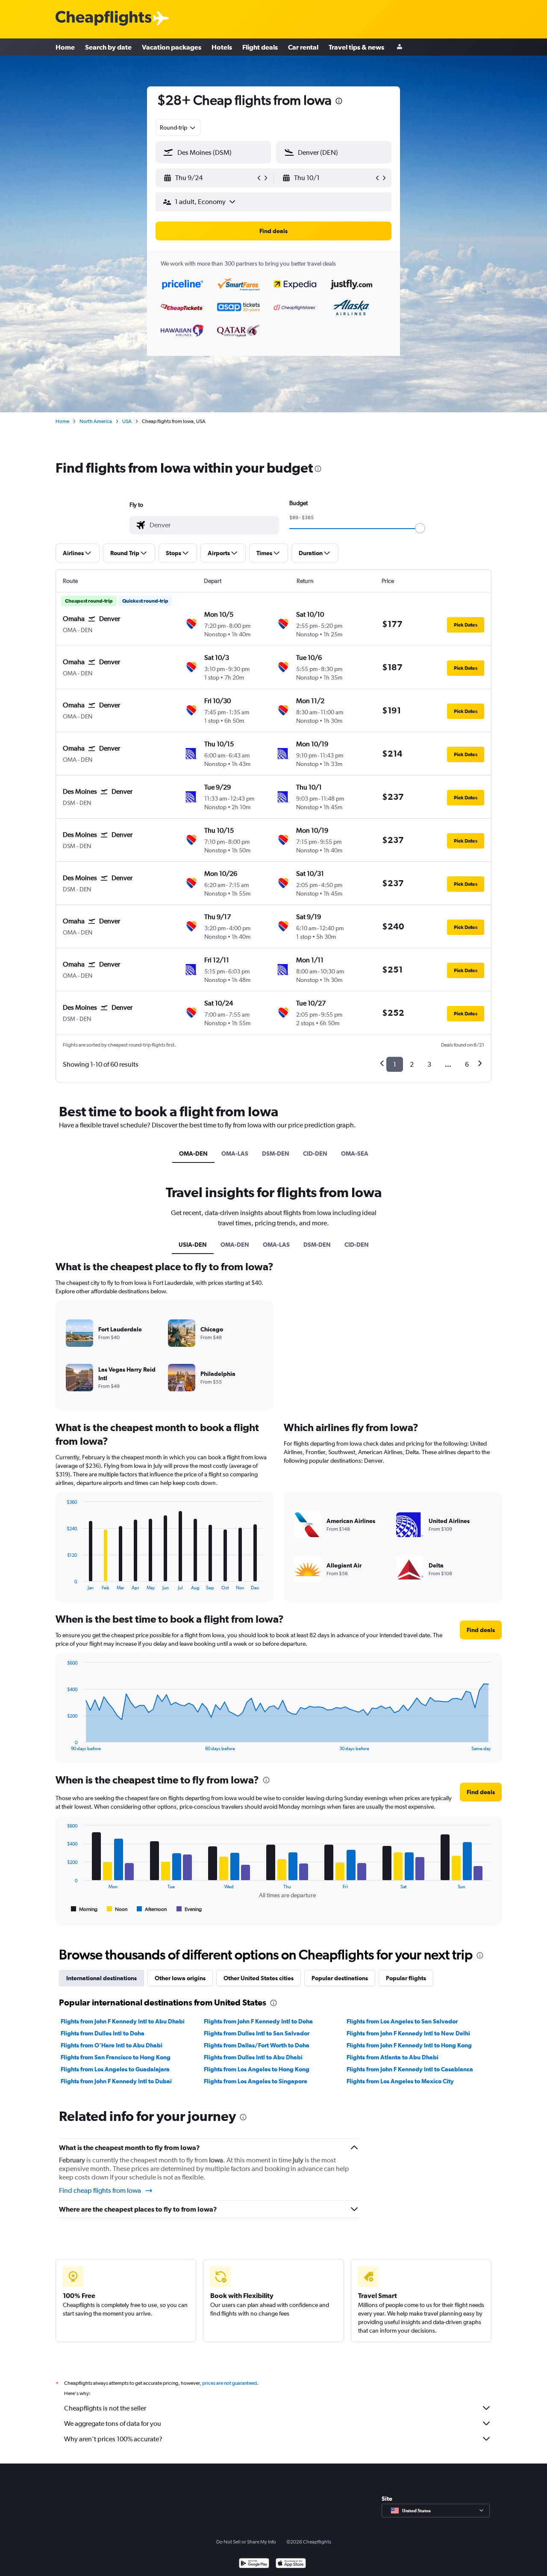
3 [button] (429, 1064)
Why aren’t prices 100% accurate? (113, 2439)
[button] (339, 102)
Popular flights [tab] (406, 1978)
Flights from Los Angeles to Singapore (256, 2081)
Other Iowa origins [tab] (180, 1978)
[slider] (420, 528)
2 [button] (412, 1064)
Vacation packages (172, 47)
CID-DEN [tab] (315, 1153)
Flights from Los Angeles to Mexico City (400, 2081)
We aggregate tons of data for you (113, 2424)
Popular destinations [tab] (340, 1978)
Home (65, 47)
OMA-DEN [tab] (193, 1153)
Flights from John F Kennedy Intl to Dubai (116, 2081)
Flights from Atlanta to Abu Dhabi (393, 2057)
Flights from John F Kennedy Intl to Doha (258, 2021)
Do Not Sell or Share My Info (246, 2542)
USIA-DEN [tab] (193, 1245)
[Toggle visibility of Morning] (84, 1909)
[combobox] (178, 127)
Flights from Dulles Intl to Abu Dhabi (253, 2057)
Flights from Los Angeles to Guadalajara (115, 2069)
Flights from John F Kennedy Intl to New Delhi (408, 2033)
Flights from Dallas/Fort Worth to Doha (257, 2045)
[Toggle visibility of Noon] (117, 1909)
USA (127, 421)
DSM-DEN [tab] (276, 1153)
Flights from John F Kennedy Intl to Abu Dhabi (123, 2021)
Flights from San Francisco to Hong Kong (116, 2057)
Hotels (222, 47)
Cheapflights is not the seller (105, 2408)
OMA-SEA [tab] (355, 1153)
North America (96, 421)
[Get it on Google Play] (254, 2564)
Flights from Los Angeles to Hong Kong (257, 2069)
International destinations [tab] (101, 1978)
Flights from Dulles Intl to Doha (103, 2033)
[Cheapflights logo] (103, 19)
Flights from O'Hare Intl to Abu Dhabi (112, 2045)
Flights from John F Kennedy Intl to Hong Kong (409, 2045)
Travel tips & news (356, 47)
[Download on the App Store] (291, 2564)
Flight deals (260, 47)
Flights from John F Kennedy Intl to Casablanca (410, 2069)
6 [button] (467, 1064)
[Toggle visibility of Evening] (189, 1909)
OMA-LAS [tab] (235, 1153)
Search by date (108, 47)
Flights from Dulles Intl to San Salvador (257, 2033)
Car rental (303, 47)
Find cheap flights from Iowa (100, 2190)
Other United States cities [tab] (259, 1978)
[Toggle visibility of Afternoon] (152, 1909)
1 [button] (395, 1064)
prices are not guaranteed (229, 2383)
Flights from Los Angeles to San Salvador (402, 2021)
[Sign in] (400, 47)
